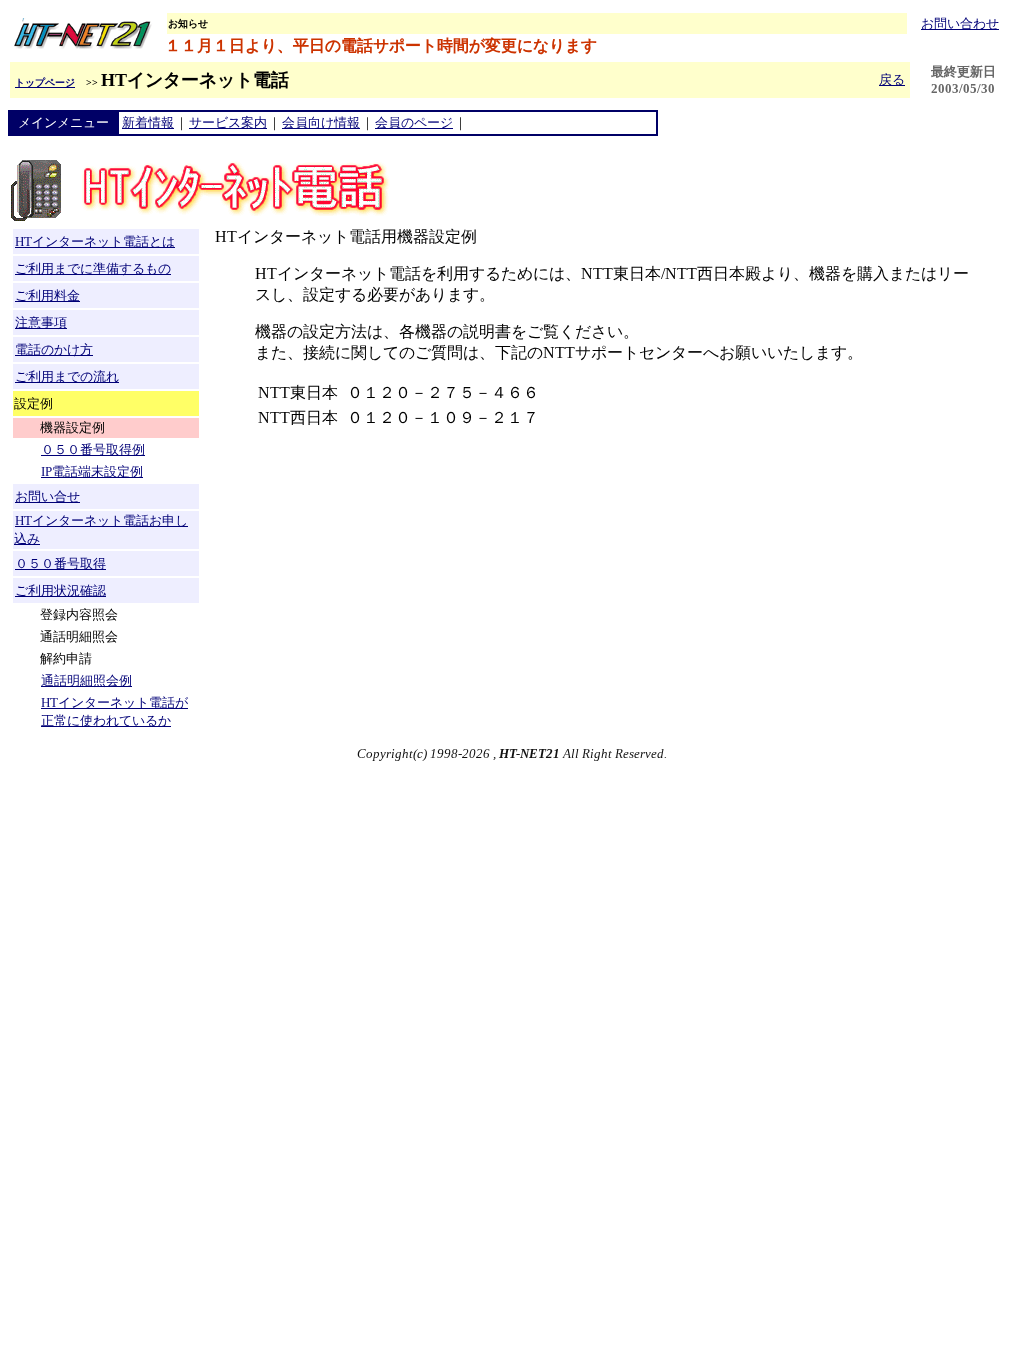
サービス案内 (228, 122)
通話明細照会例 (86, 680)
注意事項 (41, 322)
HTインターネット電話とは (95, 241)
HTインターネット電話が (114, 702)
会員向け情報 (321, 122)
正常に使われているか (106, 720)
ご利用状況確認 (60, 590)
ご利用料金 (47, 295)
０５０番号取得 (60, 563)
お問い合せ (47, 496)
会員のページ (414, 122)
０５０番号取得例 (93, 449)
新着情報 (148, 122)
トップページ (45, 82)
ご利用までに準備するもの (93, 268)
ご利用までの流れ (67, 376)
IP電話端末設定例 (92, 471)
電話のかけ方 (54, 349)
